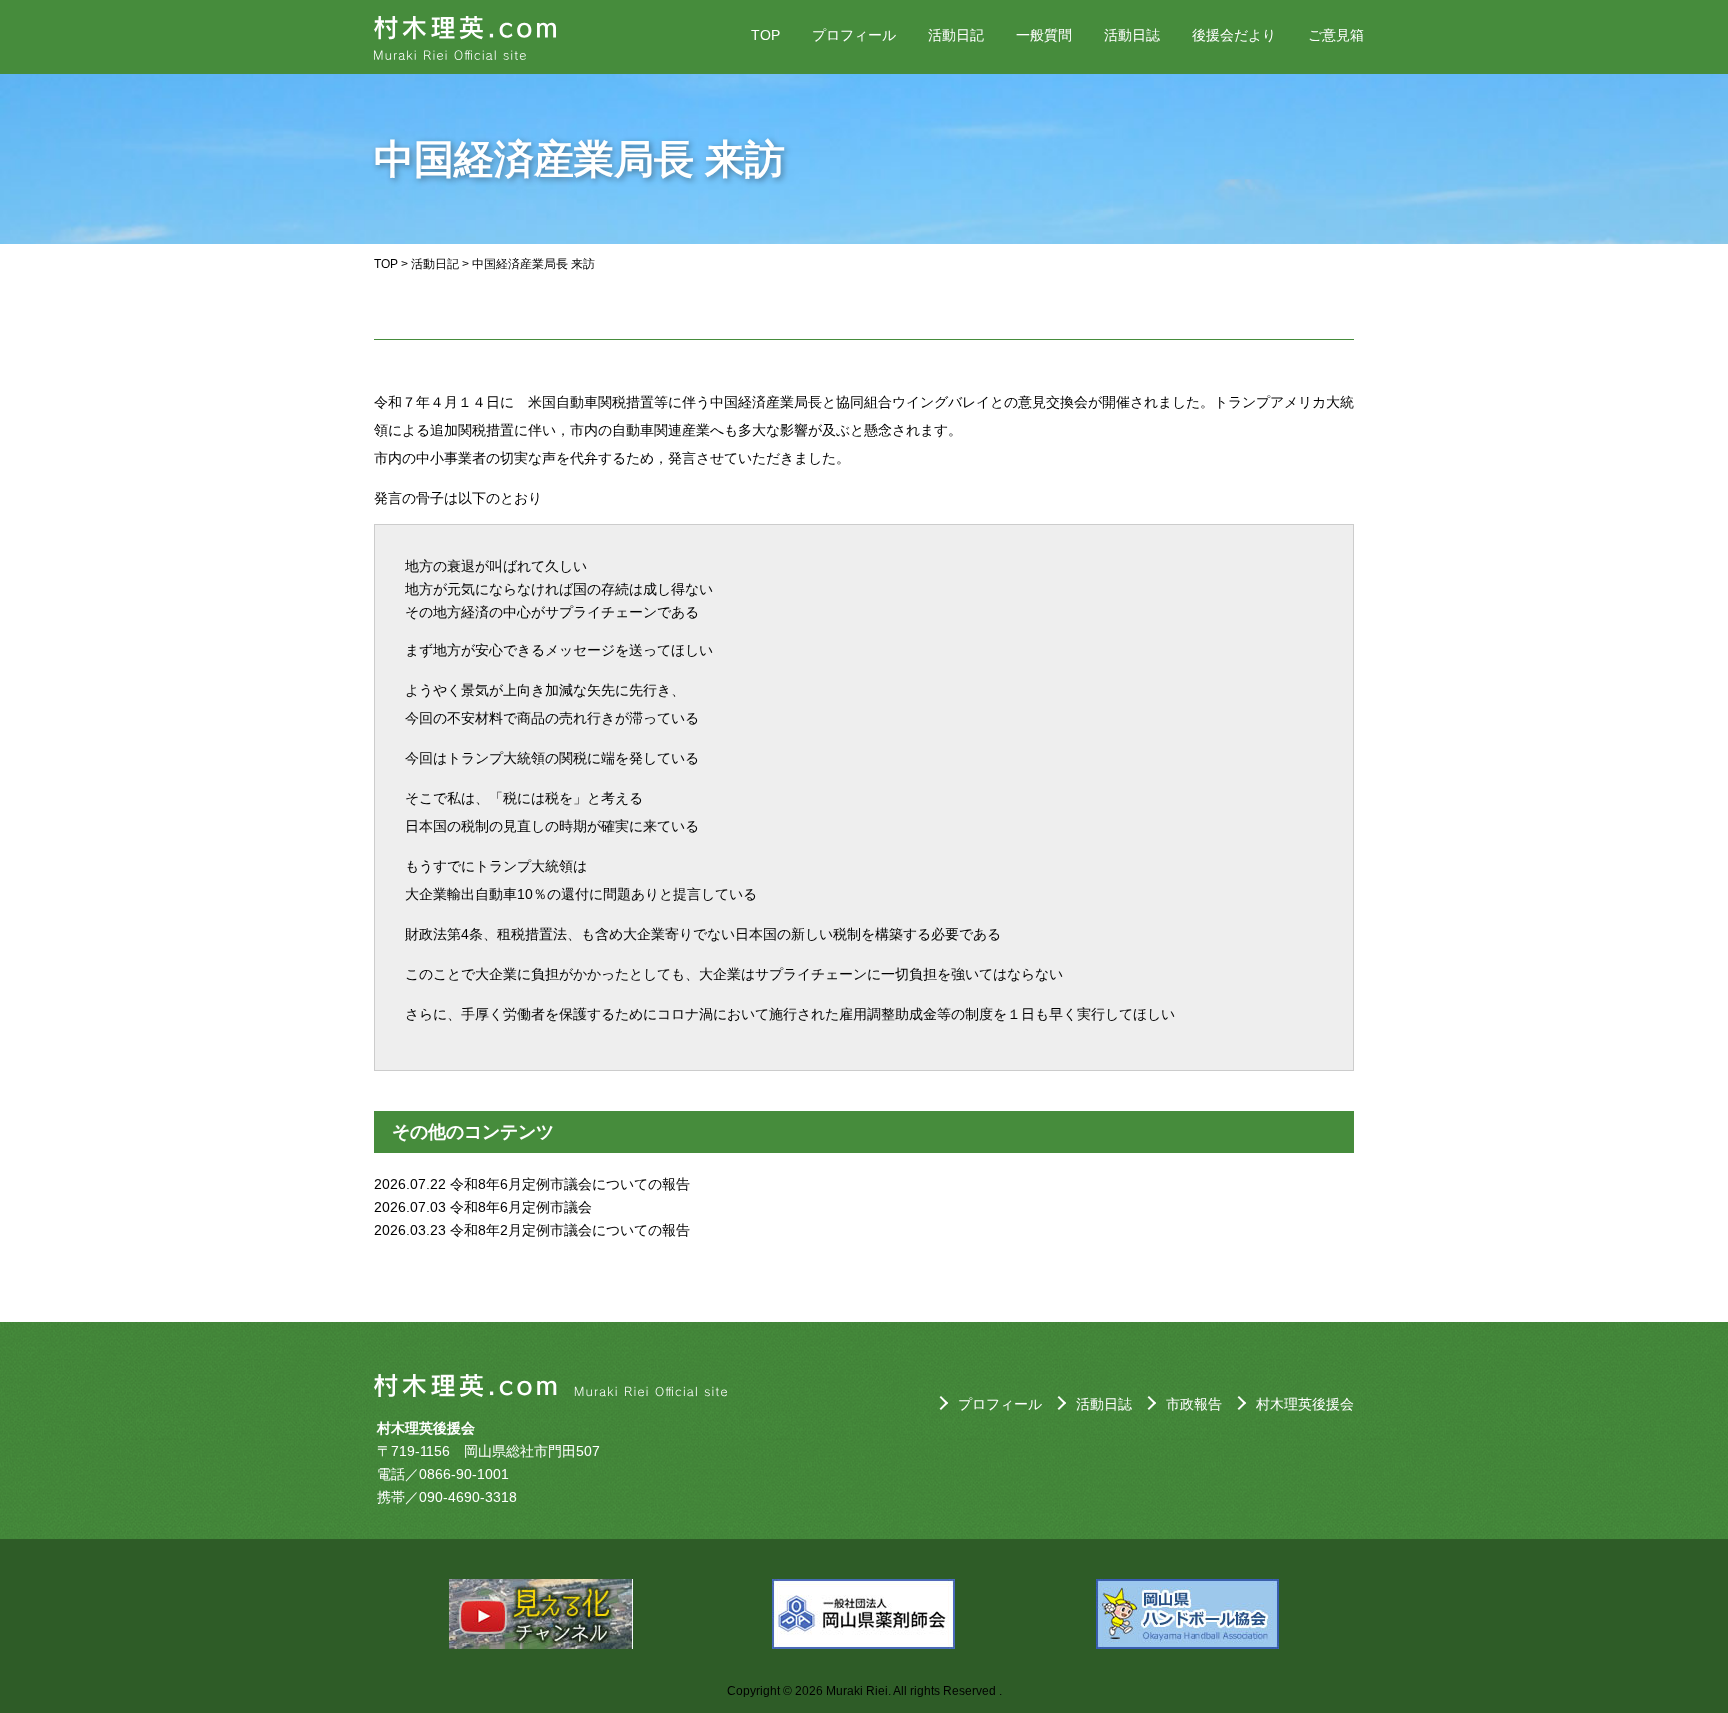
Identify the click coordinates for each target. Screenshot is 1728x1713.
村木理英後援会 (1305, 1404)
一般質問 (1044, 35)
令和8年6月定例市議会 (521, 1207)
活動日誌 (1132, 35)
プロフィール (854, 35)
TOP (765, 35)
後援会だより (1234, 35)
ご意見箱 (1336, 35)
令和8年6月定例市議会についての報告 (570, 1184)
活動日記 (956, 35)
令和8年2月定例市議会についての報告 (570, 1230)
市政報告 (1194, 1404)
